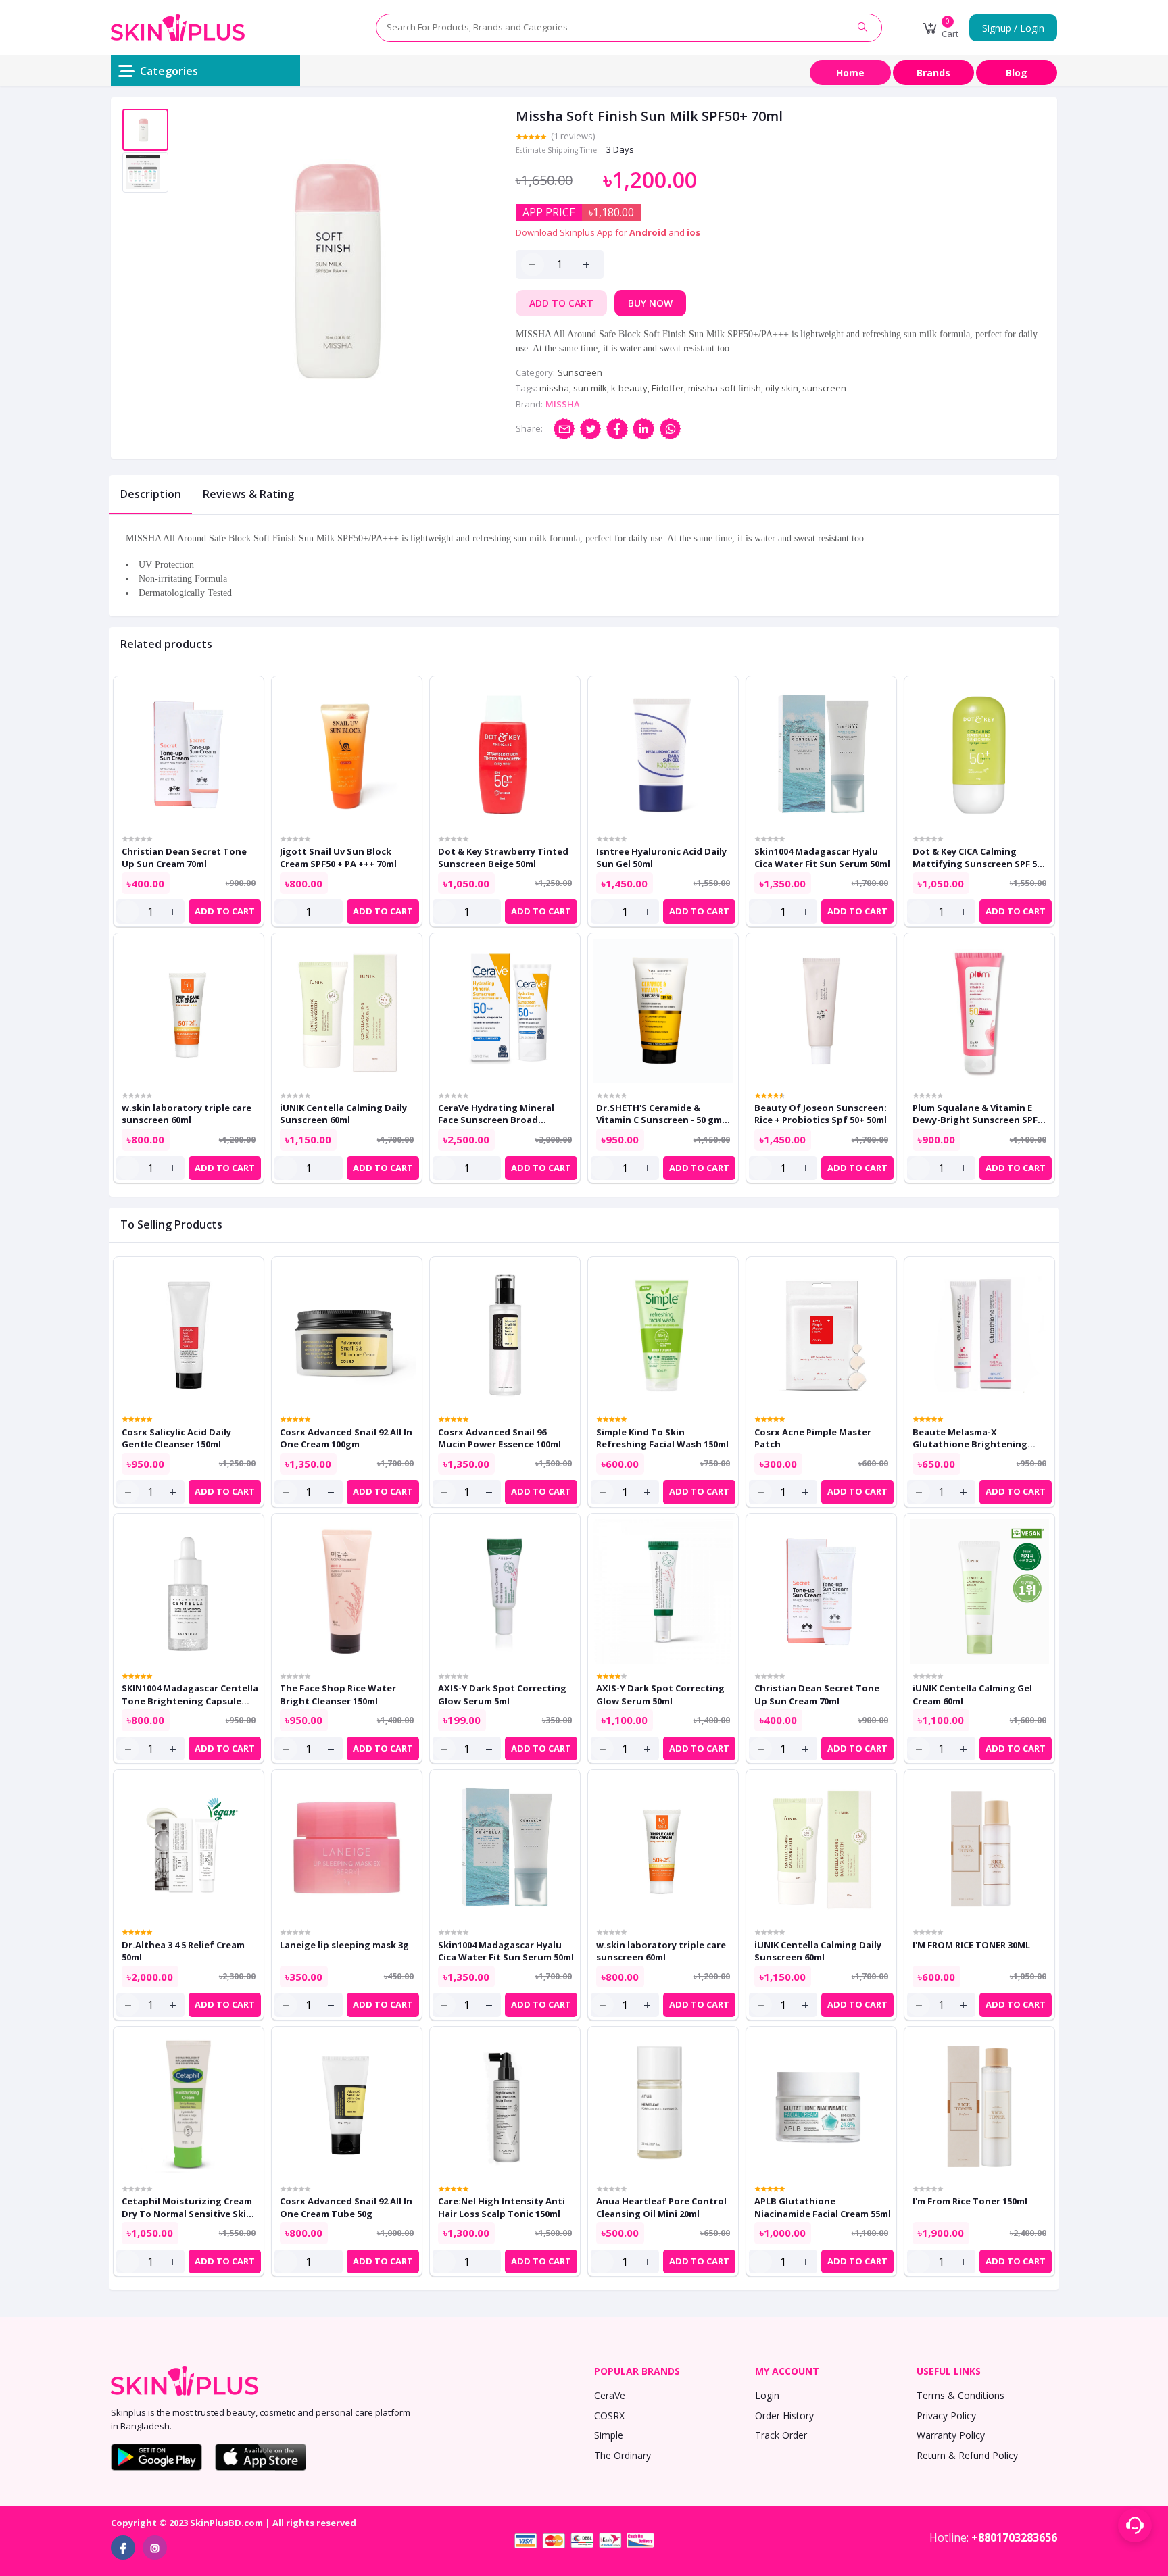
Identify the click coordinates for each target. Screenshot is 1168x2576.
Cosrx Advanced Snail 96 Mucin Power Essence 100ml (500, 1438)
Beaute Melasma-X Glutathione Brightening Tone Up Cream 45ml (970, 1438)
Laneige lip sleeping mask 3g (344, 1945)
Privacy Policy (946, 2416)
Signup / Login (1013, 28)
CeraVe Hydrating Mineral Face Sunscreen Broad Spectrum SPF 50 (496, 1114)
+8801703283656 (1014, 2537)
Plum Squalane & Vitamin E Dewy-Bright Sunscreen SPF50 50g (980, 1114)
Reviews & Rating (248, 494)
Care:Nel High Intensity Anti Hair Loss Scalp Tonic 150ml (502, 2207)
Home (850, 73)
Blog (1017, 73)
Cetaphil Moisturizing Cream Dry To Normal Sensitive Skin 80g (187, 2207)
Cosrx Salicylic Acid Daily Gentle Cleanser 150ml (176, 1438)
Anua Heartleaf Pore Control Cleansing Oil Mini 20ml (661, 2207)
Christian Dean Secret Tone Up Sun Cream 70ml (184, 858)
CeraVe (610, 2395)
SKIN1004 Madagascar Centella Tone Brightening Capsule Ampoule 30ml (190, 1694)
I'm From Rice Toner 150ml (970, 2201)
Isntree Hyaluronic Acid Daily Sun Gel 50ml (661, 858)
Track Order (781, 2435)
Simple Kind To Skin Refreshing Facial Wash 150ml (662, 1438)
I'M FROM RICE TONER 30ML (971, 1945)
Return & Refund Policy (967, 2455)
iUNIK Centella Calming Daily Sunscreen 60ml (343, 1114)
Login (767, 2395)
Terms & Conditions (960, 2395)
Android (648, 232)
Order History (784, 2416)
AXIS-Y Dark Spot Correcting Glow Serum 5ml (502, 1694)
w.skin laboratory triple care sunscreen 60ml (187, 1114)
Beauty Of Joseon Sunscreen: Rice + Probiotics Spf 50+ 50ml (821, 1114)
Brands (933, 73)
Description (151, 494)
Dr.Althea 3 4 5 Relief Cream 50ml (183, 1951)
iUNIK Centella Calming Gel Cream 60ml (972, 1694)
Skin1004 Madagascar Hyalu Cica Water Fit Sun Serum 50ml (822, 858)
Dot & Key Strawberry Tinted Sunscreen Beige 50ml (503, 858)
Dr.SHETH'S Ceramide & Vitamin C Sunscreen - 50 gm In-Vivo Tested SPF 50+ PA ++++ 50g (659, 1114)
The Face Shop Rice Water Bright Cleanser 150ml (338, 1694)
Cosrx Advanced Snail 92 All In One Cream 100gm (346, 1438)
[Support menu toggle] (1135, 2525)
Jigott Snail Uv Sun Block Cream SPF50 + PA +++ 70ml (338, 858)
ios (693, 232)
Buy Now (650, 303)
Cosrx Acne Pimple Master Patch (813, 1438)
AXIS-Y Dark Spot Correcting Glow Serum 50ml (660, 1694)
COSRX (609, 2416)
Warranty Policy (951, 2435)
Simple (609, 2435)
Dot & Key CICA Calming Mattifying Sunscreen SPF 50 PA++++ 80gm (977, 858)
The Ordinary (623, 2455)
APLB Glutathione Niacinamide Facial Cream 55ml (823, 2207)
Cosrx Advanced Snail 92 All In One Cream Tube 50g (346, 2207)
